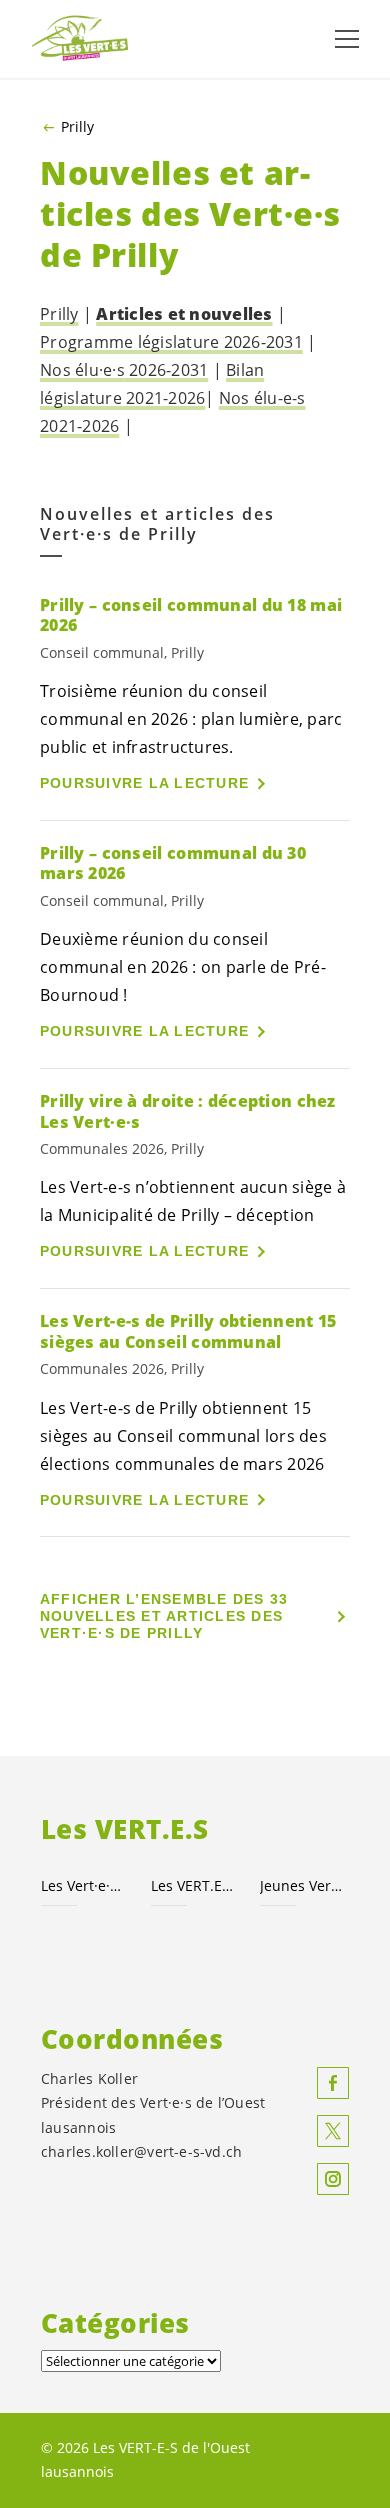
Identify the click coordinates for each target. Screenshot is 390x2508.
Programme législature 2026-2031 (171, 342)
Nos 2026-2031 (124, 370)
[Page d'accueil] (80, 39)
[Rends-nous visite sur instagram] (333, 2179)
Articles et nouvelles (184, 314)
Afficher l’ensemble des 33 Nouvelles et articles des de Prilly (164, 1616)
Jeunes (303, 1885)
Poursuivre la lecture (144, 783)
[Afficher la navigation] (347, 39)
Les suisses (194, 1885)
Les (84, 1885)
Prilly (77, 127)
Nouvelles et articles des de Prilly (157, 524)
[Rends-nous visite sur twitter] (333, 2131)
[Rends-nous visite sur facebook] (333, 2083)
